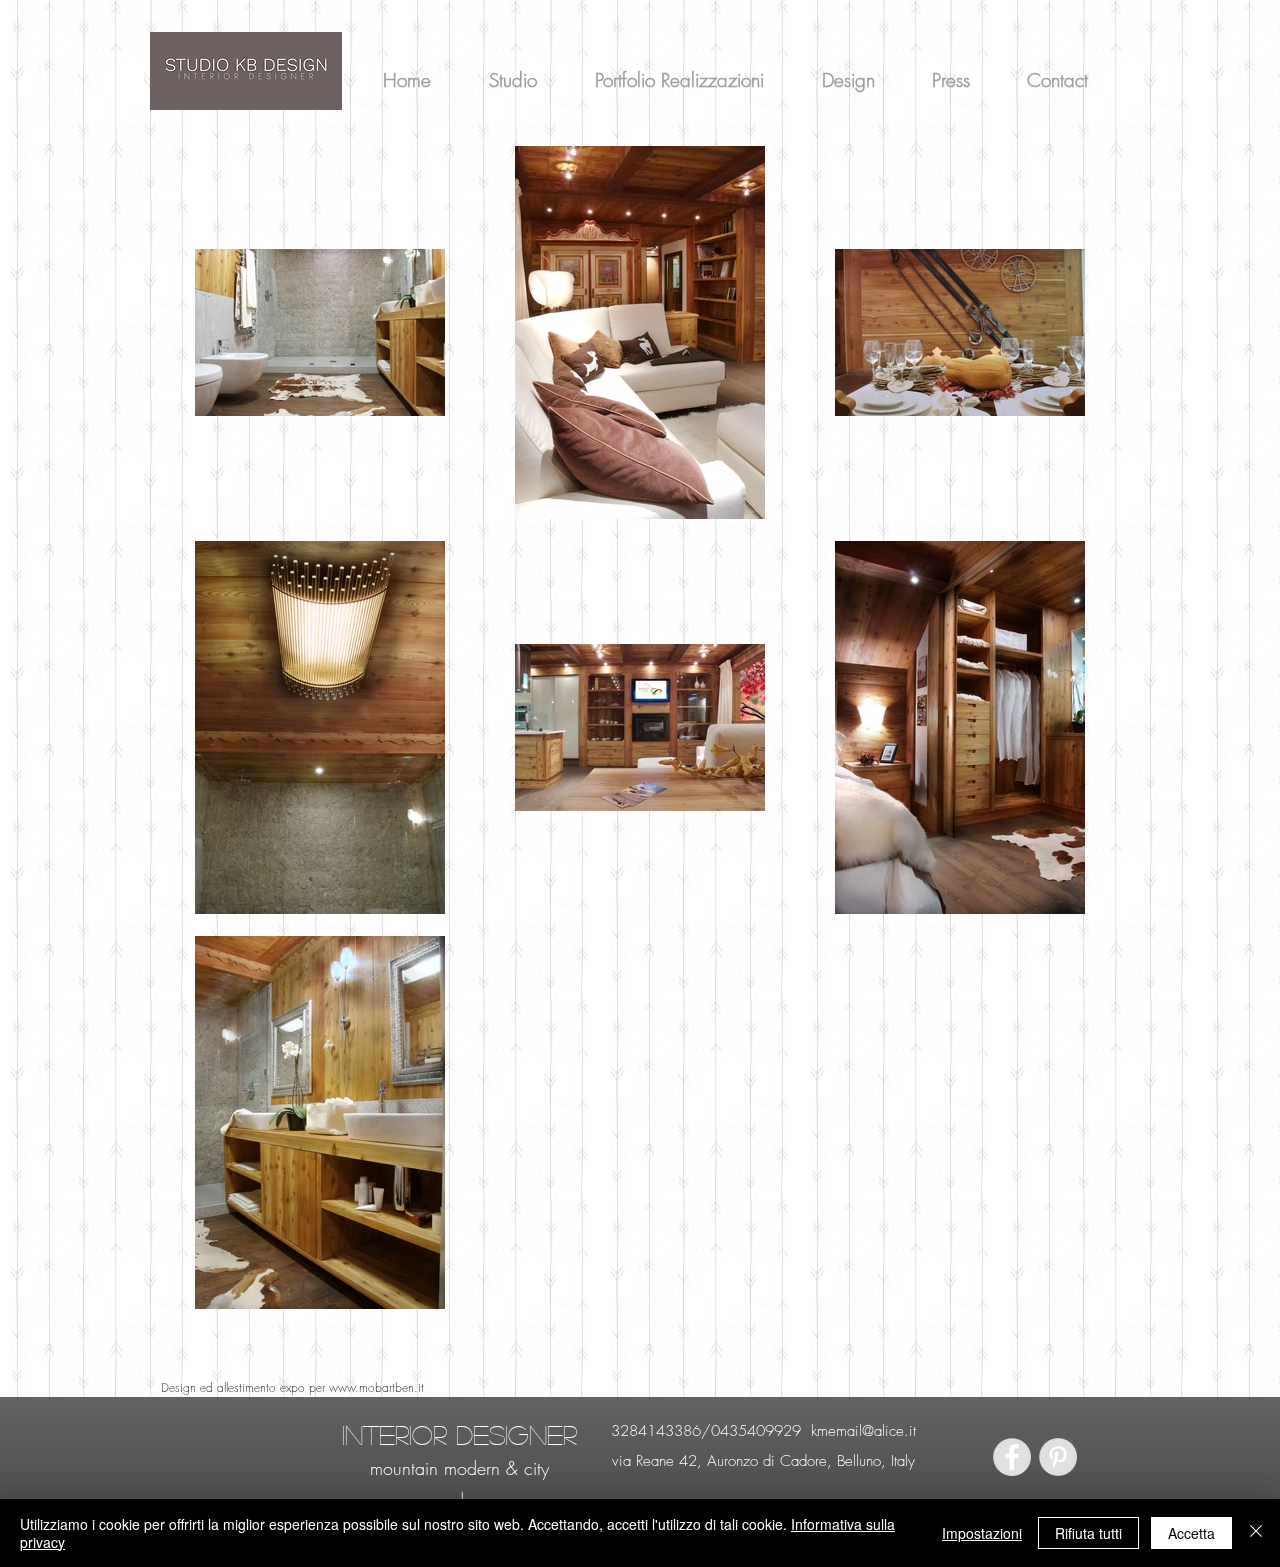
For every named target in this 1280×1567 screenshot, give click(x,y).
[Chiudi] (1256, 1533)
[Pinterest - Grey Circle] (1058, 1457)
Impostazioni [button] (982, 1533)
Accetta (1191, 1533)
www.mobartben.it (376, 1387)
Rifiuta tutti (1088, 1533)
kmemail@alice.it (863, 1431)
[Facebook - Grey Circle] (1012, 1457)
